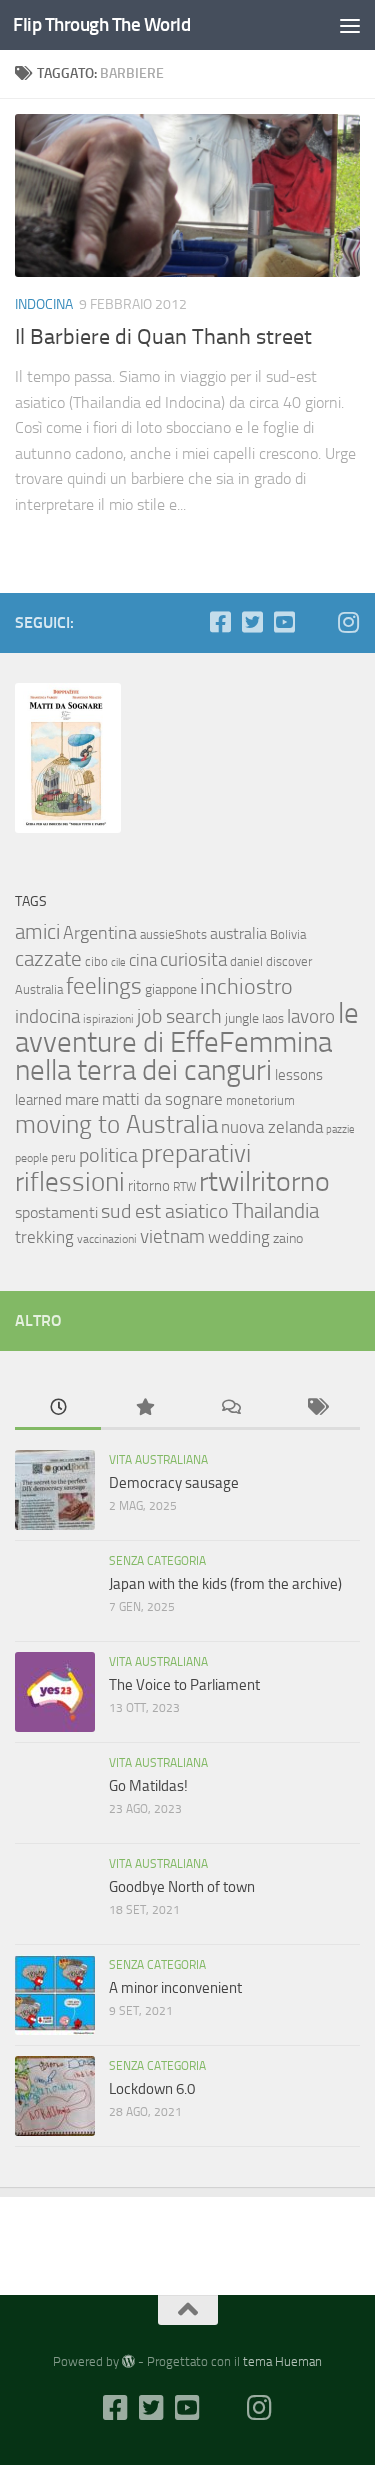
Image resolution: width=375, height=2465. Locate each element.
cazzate (48, 959)
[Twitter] (252, 622)
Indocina (44, 304)
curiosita (193, 960)
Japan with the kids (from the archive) (225, 1584)
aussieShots (173, 934)
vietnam (172, 1237)
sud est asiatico (165, 1211)
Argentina (100, 933)
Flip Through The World (101, 24)
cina (143, 960)
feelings (104, 986)
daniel (246, 961)
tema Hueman (282, 2361)
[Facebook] (220, 622)
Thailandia (275, 1211)
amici (37, 931)
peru (63, 1157)
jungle (242, 1018)
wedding (239, 1237)
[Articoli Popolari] (144, 1408)
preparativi (196, 1153)
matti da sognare (162, 1099)
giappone (171, 989)
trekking (44, 1237)
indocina (47, 1017)
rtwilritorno (264, 1181)
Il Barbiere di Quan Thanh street (163, 337)
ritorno (149, 1186)
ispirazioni (108, 1019)
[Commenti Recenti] (231, 1408)
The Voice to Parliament (184, 1685)
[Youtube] (284, 622)
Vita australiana (158, 1460)
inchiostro (246, 987)
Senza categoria (157, 1561)
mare (82, 1099)
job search (179, 1016)
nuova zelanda (272, 1127)
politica (108, 1155)
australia (238, 933)
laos (273, 1018)
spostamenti (56, 1212)
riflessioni (70, 1182)
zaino (288, 1238)
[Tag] (317, 1408)
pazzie (340, 1129)
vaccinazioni (107, 1239)
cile (118, 962)
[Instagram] (348, 622)
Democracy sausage (174, 1483)
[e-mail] (316, 623)
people (31, 1158)
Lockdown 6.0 (152, 2089)
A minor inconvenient (175, 1988)
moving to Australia (116, 1124)
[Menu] (350, 25)
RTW (184, 1187)
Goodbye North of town (182, 1887)
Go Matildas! (148, 1786)
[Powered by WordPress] (128, 2361)
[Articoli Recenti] (58, 1408)
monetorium (260, 1100)
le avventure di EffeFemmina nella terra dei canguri (187, 1042)
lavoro (311, 1016)
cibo (96, 961)
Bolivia (288, 934)
